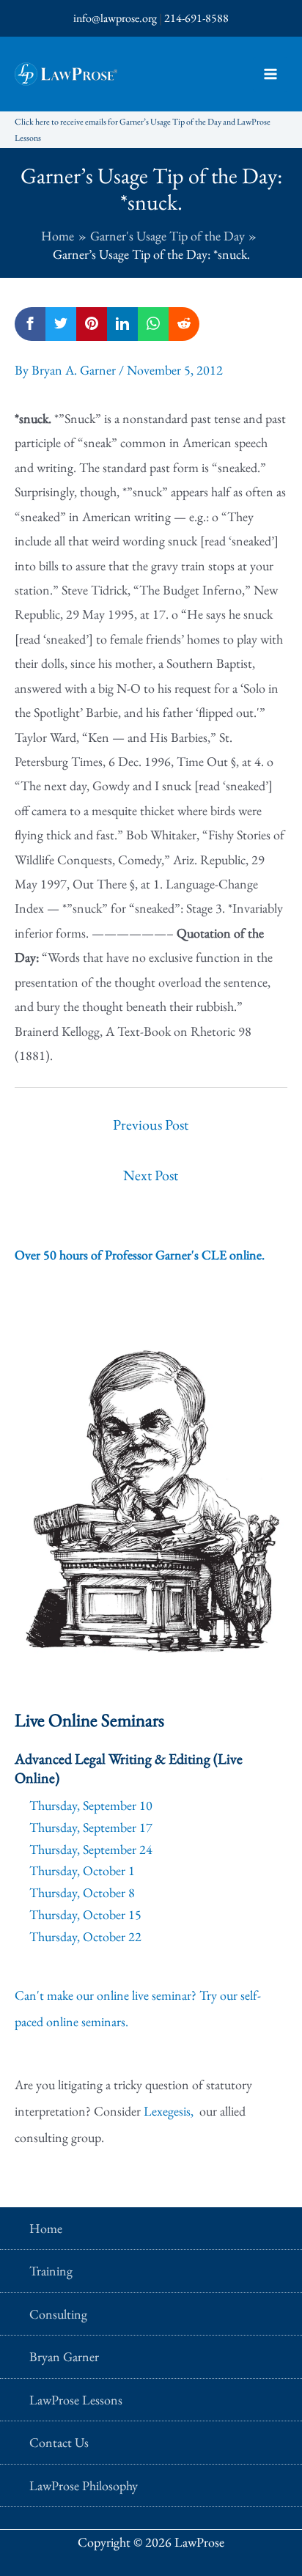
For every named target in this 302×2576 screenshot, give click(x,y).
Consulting (58, 2314)
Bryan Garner (64, 2356)
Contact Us (59, 2442)
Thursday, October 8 (82, 1892)
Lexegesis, (170, 2111)
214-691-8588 (196, 18)
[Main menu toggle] (270, 74)
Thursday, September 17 (91, 1827)
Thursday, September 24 (91, 1849)
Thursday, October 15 (85, 1914)
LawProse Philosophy (84, 2485)
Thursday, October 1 (82, 1870)
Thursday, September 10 (91, 1805)
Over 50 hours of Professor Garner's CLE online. (140, 1255)
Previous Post (151, 1125)
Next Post (151, 1175)
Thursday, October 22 (85, 1936)
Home (46, 2228)
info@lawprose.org (115, 18)
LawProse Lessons (76, 2400)
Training (51, 2271)
